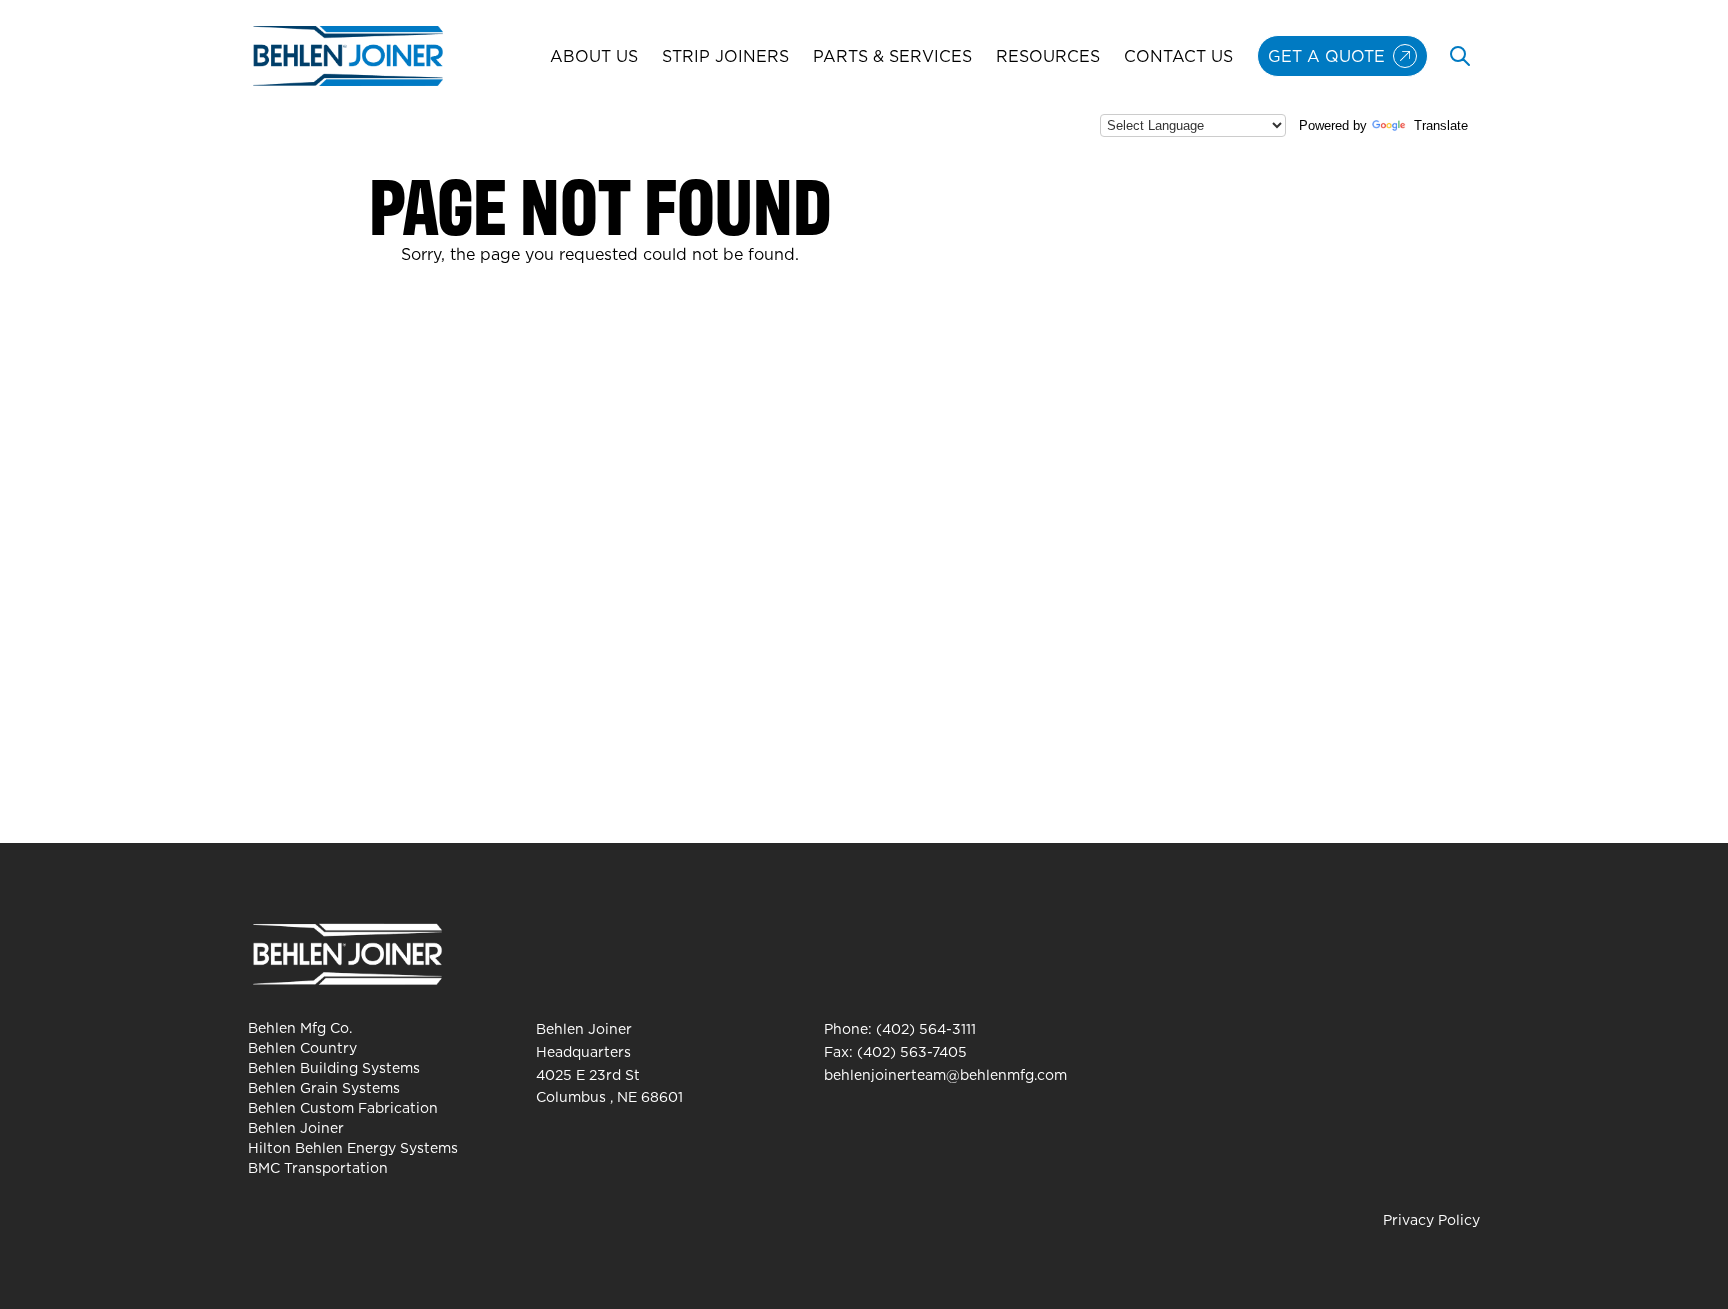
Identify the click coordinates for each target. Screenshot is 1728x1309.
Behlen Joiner (296, 1128)
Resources (1048, 56)
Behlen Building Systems (334, 1068)
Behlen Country (302, 1048)
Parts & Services (892, 56)
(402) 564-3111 (926, 1029)
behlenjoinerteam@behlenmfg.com (945, 1075)
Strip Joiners (725, 56)
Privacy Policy (1431, 1220)
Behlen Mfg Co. (300, 1028)
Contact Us (1178, 56)
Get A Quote (1326, 56)
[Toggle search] (1460, 56)
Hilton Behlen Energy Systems (353, 1148)
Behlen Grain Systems (324, 1088)
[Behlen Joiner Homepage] (348, 56)
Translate (1441, 125)
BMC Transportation (318, 1168)
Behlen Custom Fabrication (343, 1108)
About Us (594, 56)
